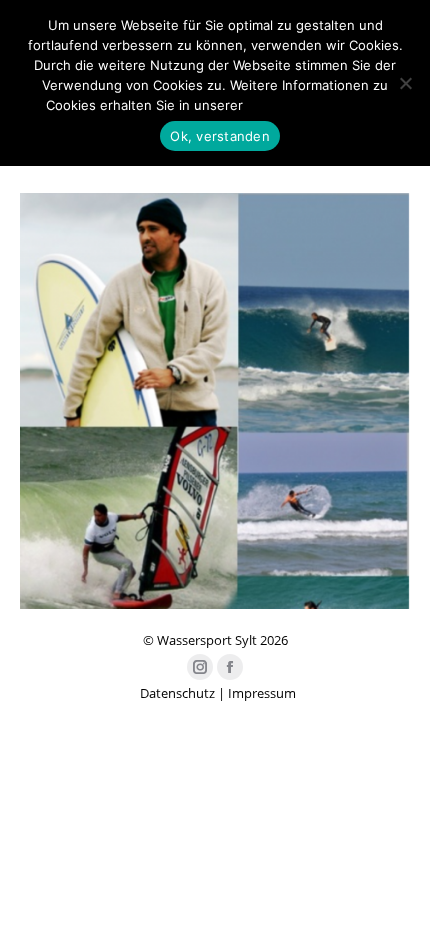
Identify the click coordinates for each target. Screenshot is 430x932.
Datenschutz (177, 693)
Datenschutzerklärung (316, 105)
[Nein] (405, 83)
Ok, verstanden (220, 136)
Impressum (262, 693)
